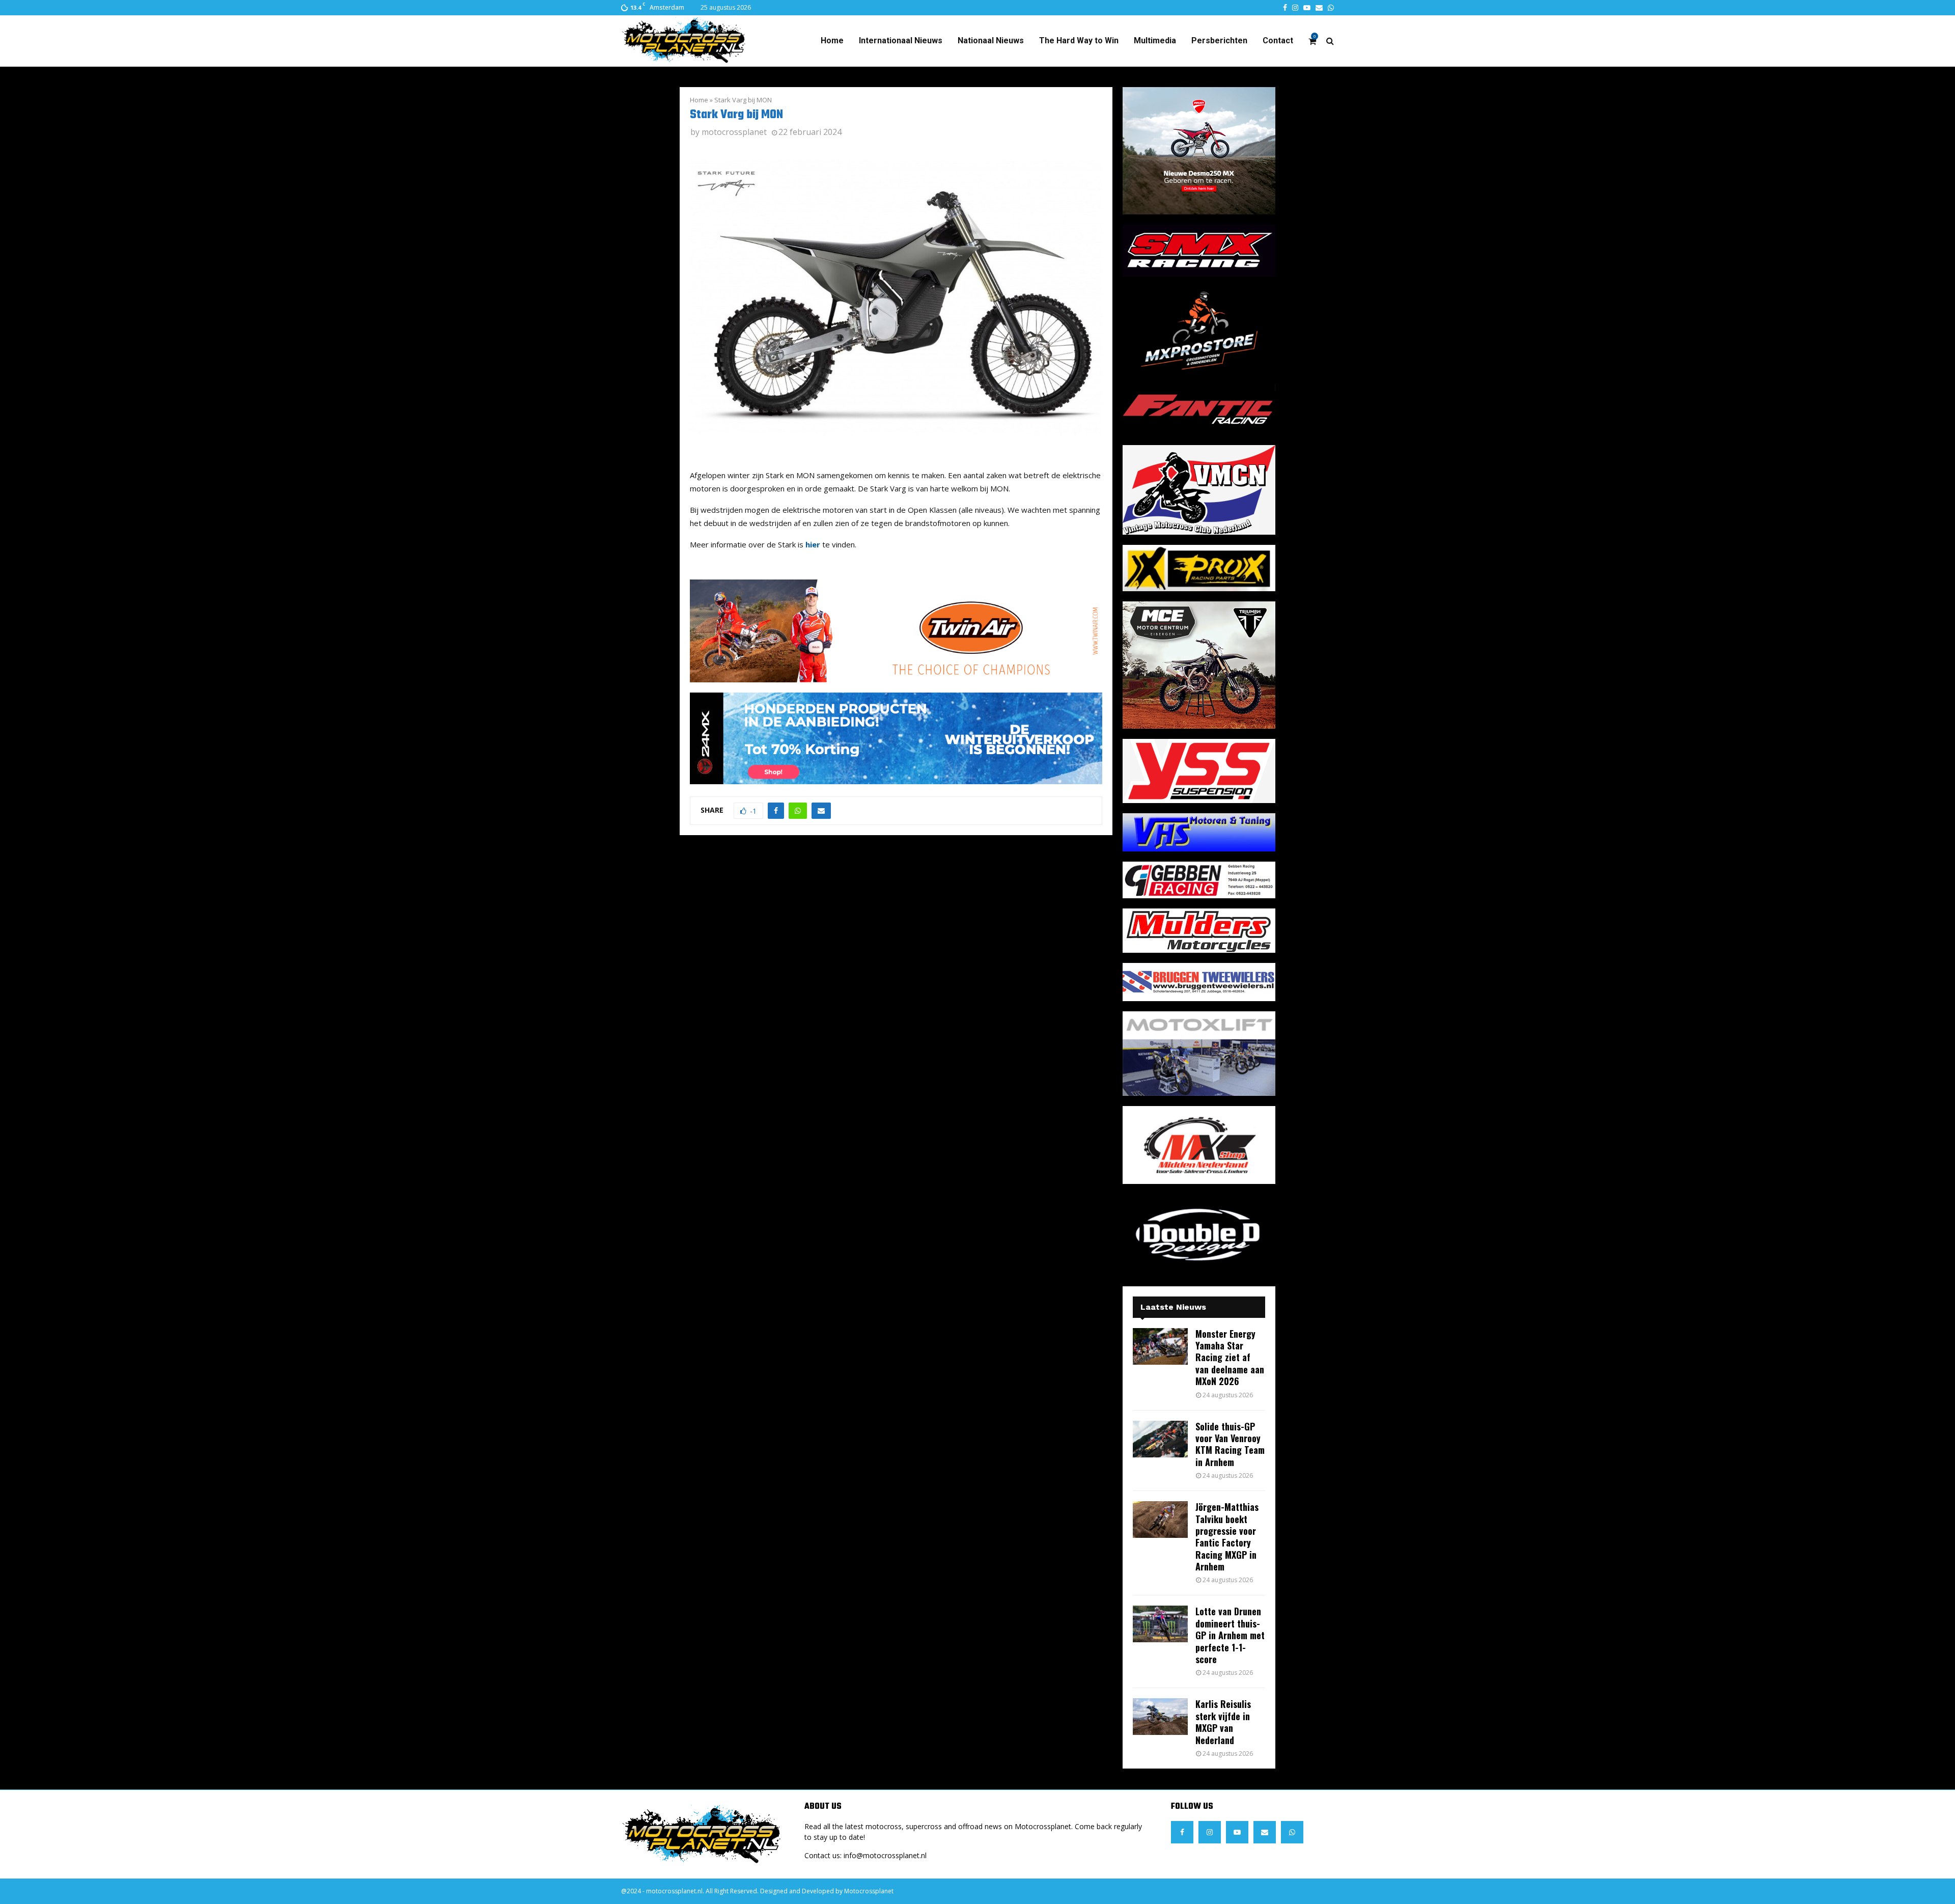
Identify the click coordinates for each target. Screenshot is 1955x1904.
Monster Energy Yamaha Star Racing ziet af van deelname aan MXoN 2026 (1230, 1358)
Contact (1278, 40)
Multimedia (1155, 40)
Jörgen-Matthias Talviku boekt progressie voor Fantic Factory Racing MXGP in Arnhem (1227, 1537)
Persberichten (1219, 40)
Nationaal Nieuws (991, 40)
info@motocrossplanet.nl (885, 1855)
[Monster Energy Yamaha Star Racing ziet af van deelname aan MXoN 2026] (1160, 1346)
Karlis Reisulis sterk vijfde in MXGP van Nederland (1223, 1722)
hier (813, 544)
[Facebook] (1182, 1832)
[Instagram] (1210, 1832)
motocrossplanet (734, 132)
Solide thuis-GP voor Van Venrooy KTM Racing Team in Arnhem (1230, 1444)
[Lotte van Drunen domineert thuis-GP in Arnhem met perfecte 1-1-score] (1160, 1624)
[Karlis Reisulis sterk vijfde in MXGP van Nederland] (1160, 1717)
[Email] (1265, 1832)
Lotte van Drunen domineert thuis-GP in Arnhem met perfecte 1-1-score (1230, 1635)
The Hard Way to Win (1079, 40)
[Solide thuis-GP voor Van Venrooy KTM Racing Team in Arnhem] (1160, 1439)
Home (832, 40)
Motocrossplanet (869, 1891)
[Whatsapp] (1292, 1832)
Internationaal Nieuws (901, 40)
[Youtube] (1237, 1832)
